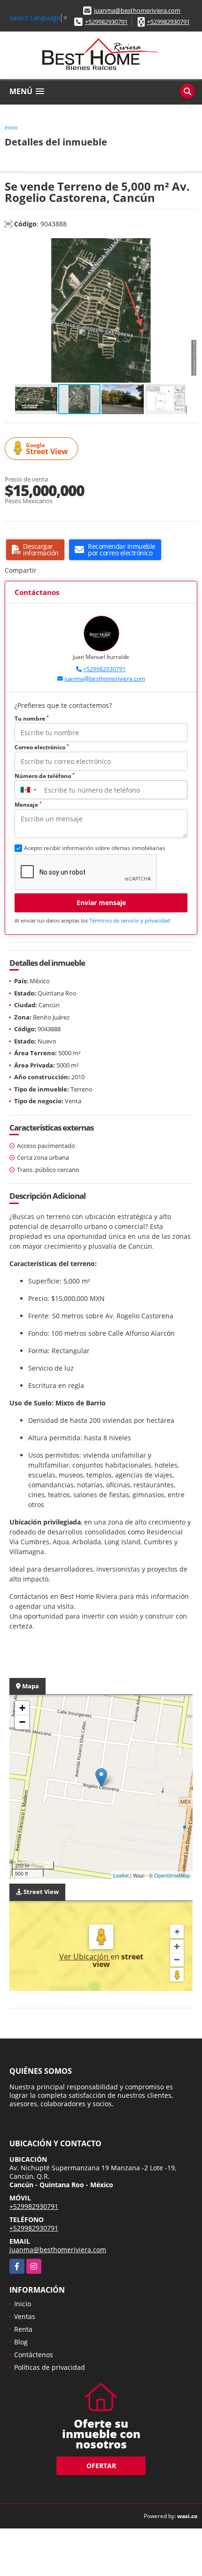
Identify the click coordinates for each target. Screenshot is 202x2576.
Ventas (25, 2316)
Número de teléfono (45, 776)
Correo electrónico (42, 747)
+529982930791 (106, 22)
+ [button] (22, 1708)
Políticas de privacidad (50, 2367)
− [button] (22, 1722)
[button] (189, 247)
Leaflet (121, 1875)
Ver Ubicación (85, 1957)
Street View (47, 449)
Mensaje (28, 805)
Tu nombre (32, 718)
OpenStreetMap (172, 1875)
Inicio (11, 127)
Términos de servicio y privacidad (130, 920)
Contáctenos (34, 2355)
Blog (21, 2342)
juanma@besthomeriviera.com (137, 10)
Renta (23, 2329)
